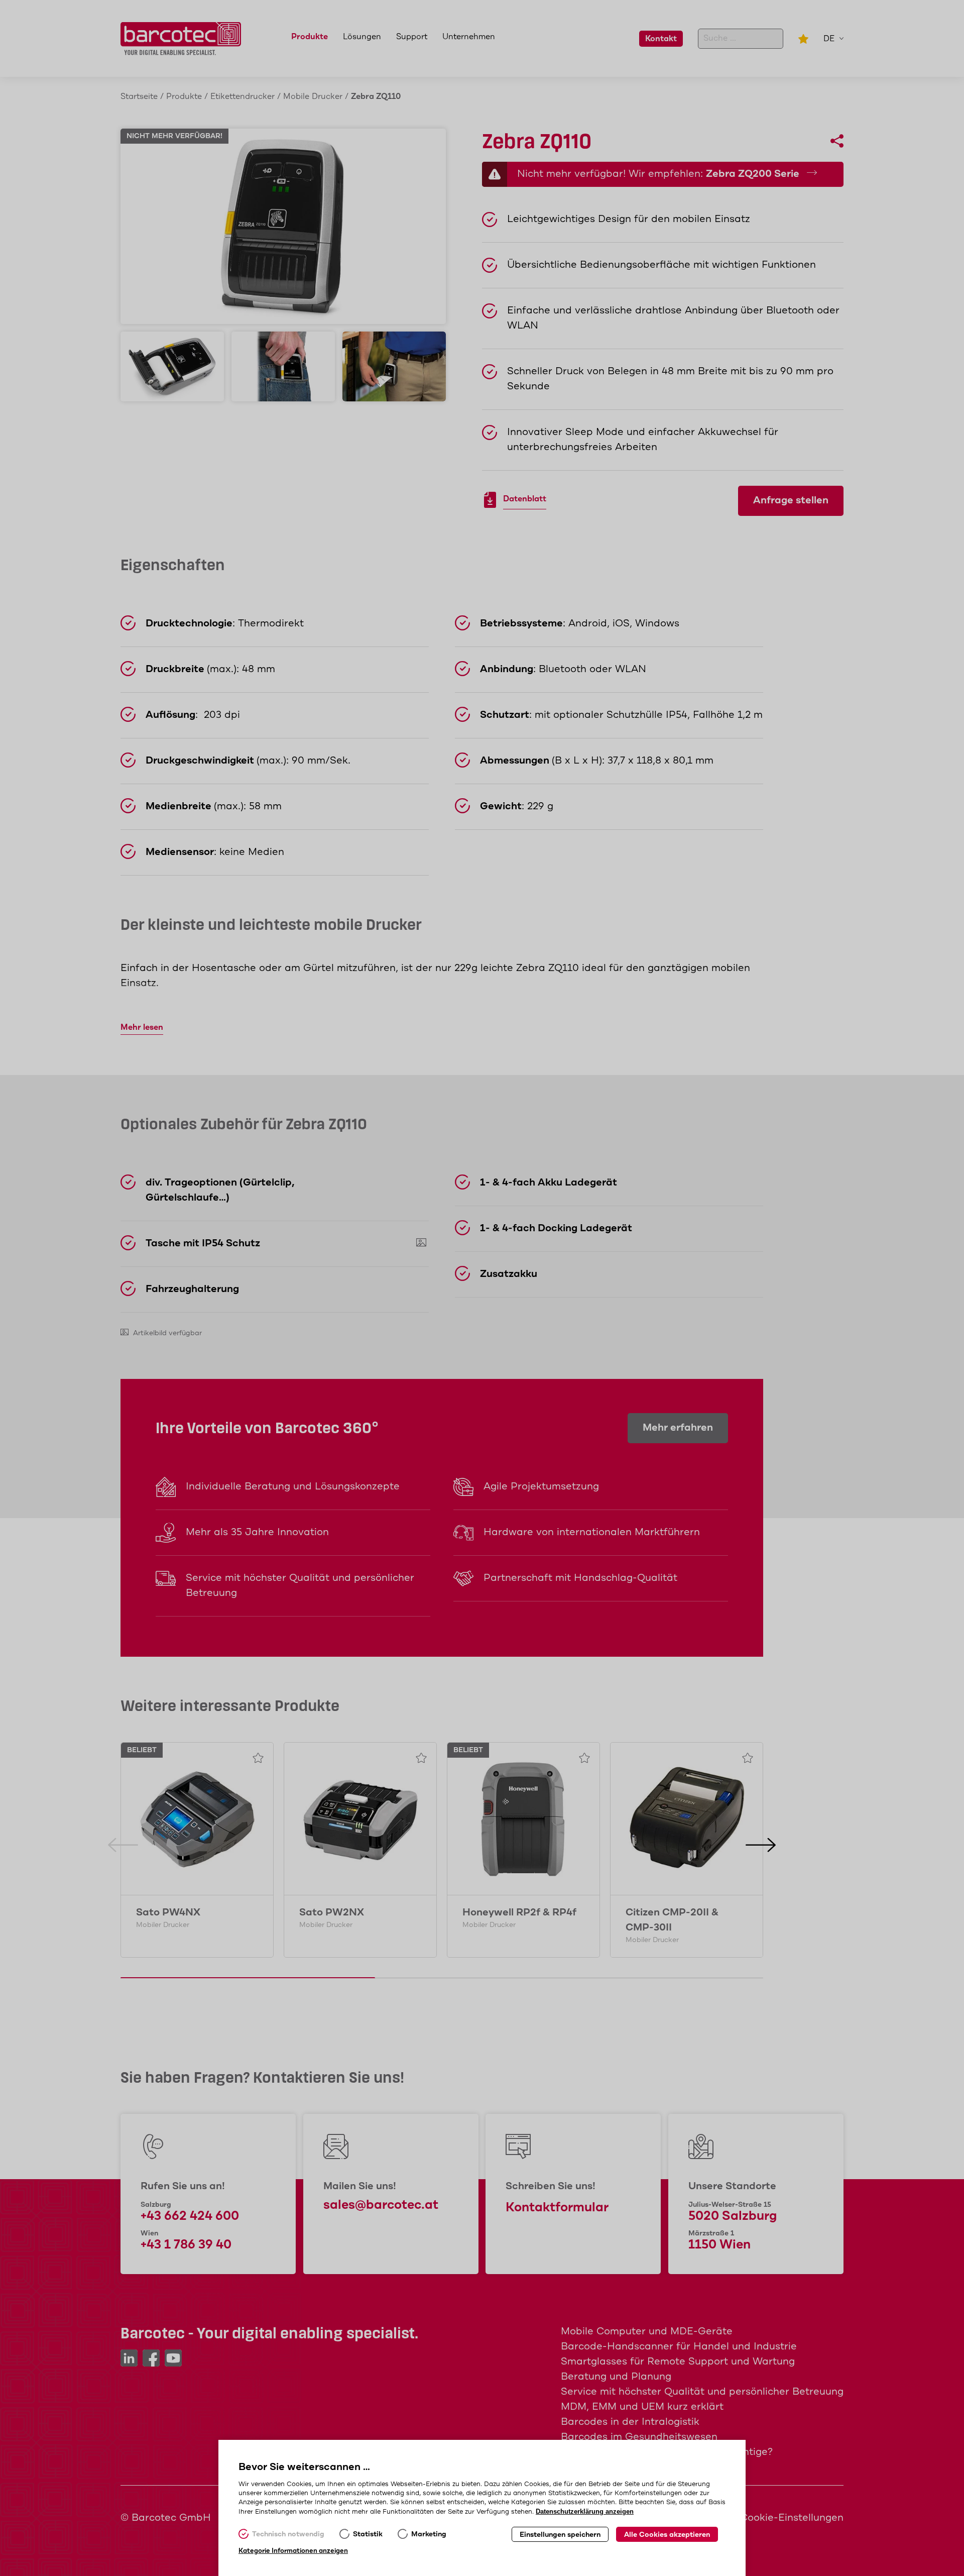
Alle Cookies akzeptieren (667, 2535)
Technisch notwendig (288, 2534)
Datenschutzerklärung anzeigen (585, 2511)
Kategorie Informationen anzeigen (293, 2551)
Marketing (429, 2534)
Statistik (368, 2534)
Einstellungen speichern (560, 2535)
